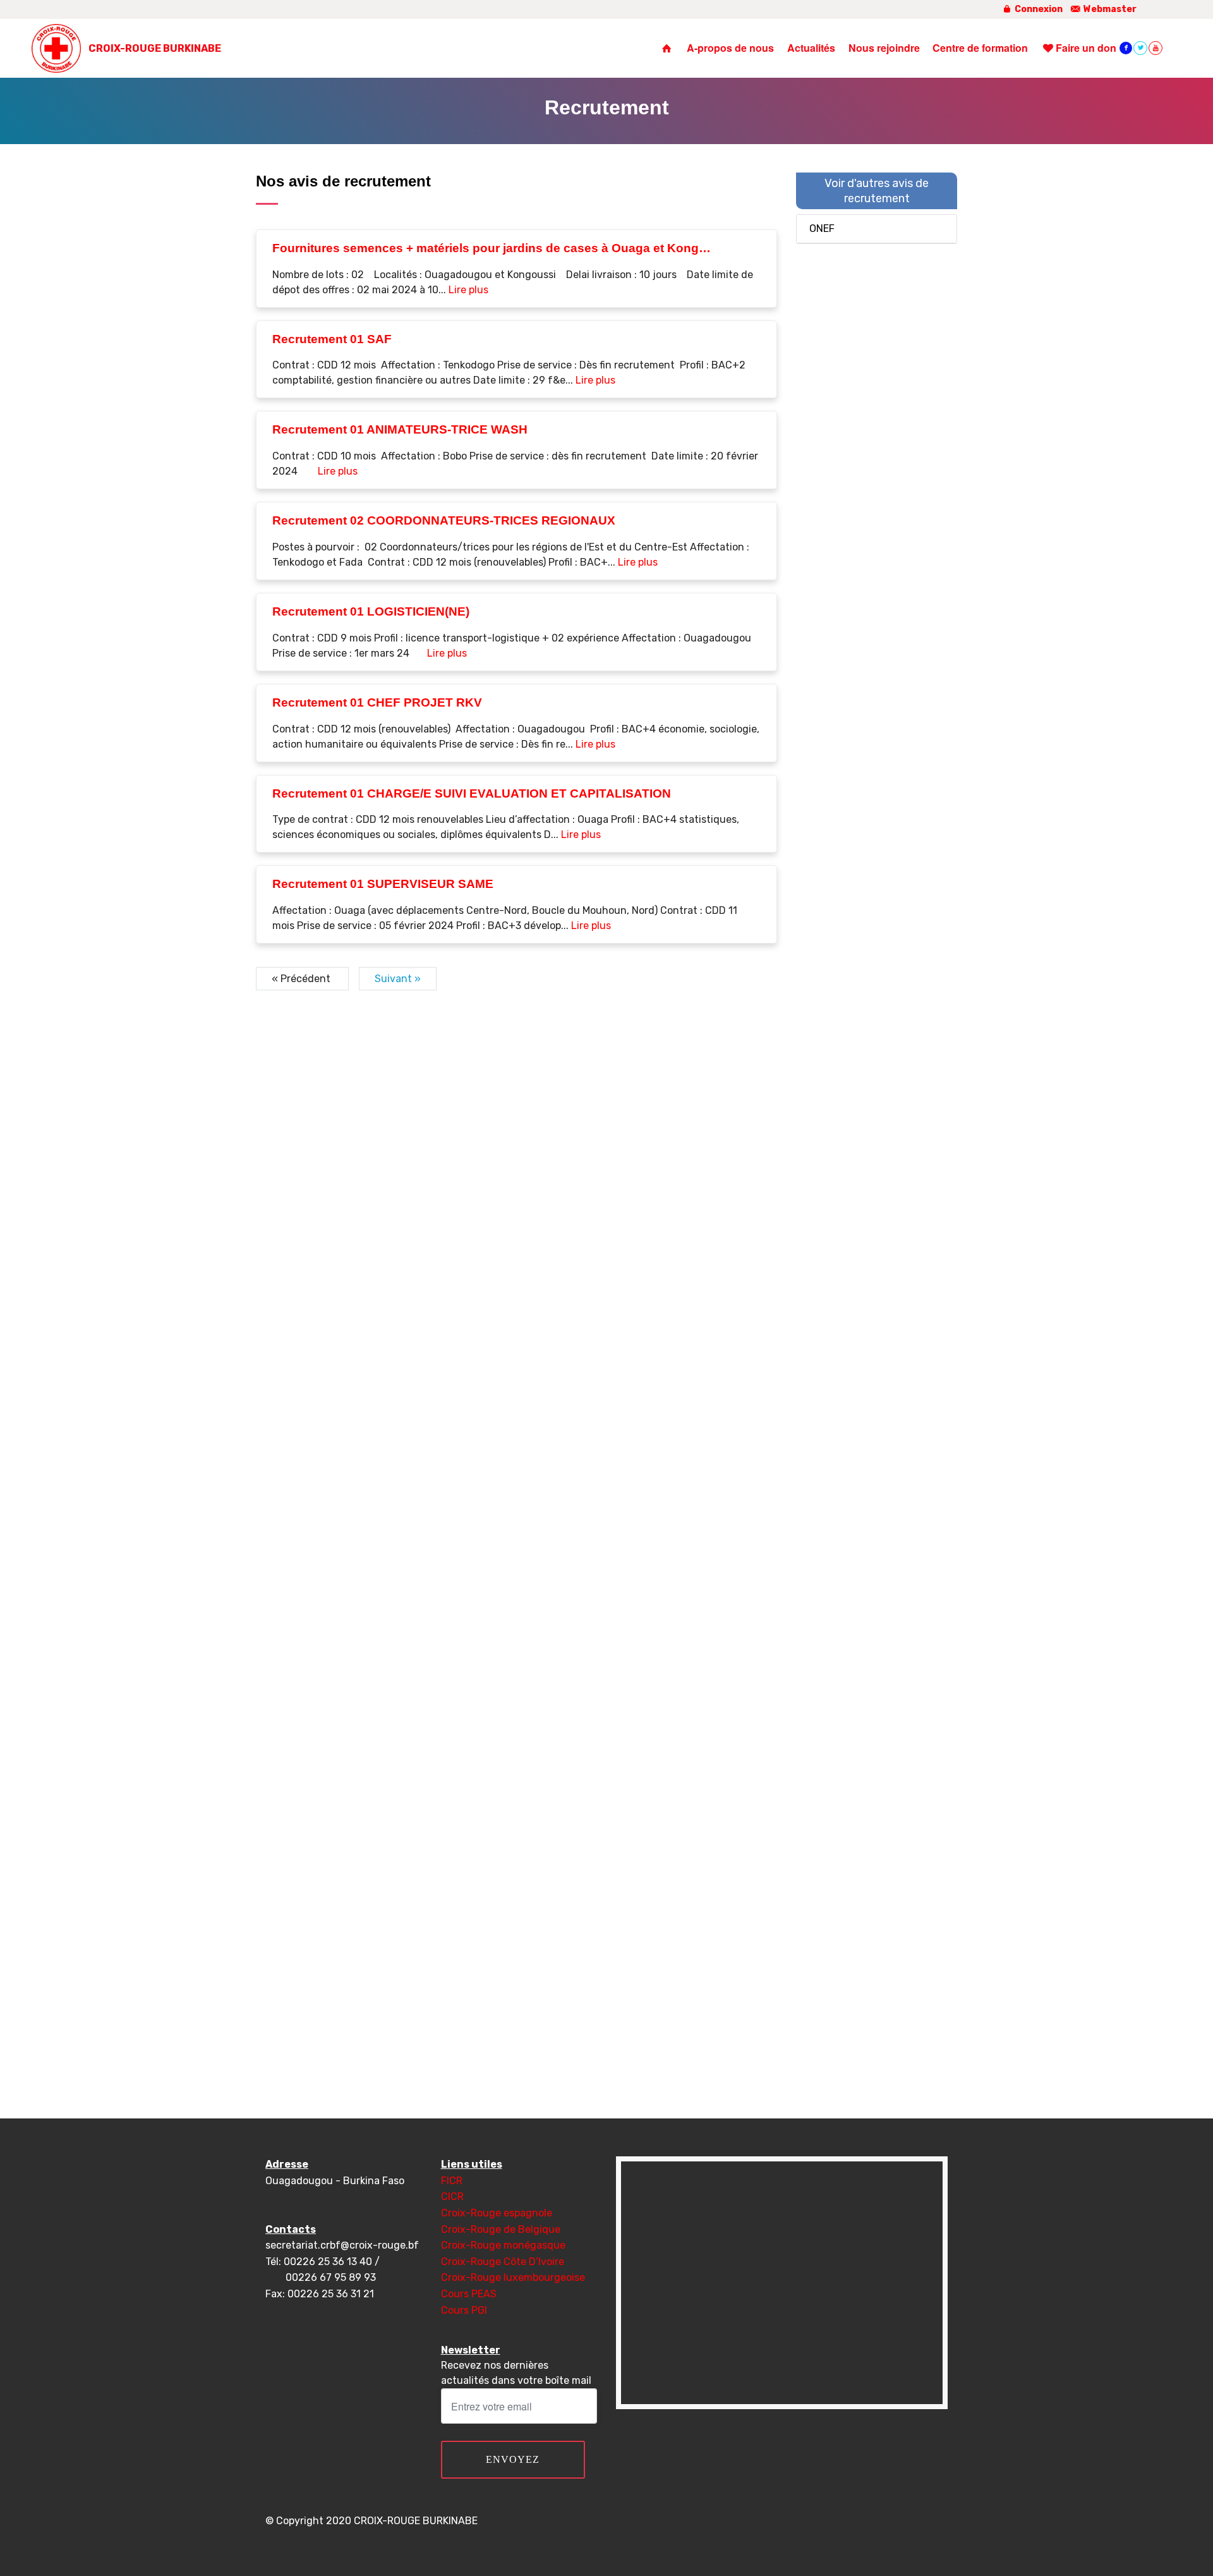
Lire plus (468, 290)
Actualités (811, 48)
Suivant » (398, 979)
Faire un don (1086, 48)
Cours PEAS (469, 2294)
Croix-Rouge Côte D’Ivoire (503, 2262)
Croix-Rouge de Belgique (501, 2229)
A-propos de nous (730, 48)
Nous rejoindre (884, 48)
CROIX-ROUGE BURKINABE (155, 48)
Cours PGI (464, 2310)
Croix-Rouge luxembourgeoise (513, 2277)
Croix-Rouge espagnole (497, 2213)
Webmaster (1109, 9)
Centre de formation (980, 48)
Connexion (1038, 9)
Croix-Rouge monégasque (503, 2245)
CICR (452, 2196)
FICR (452, 2181)
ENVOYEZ (513, 2459)
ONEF (822, 228)
